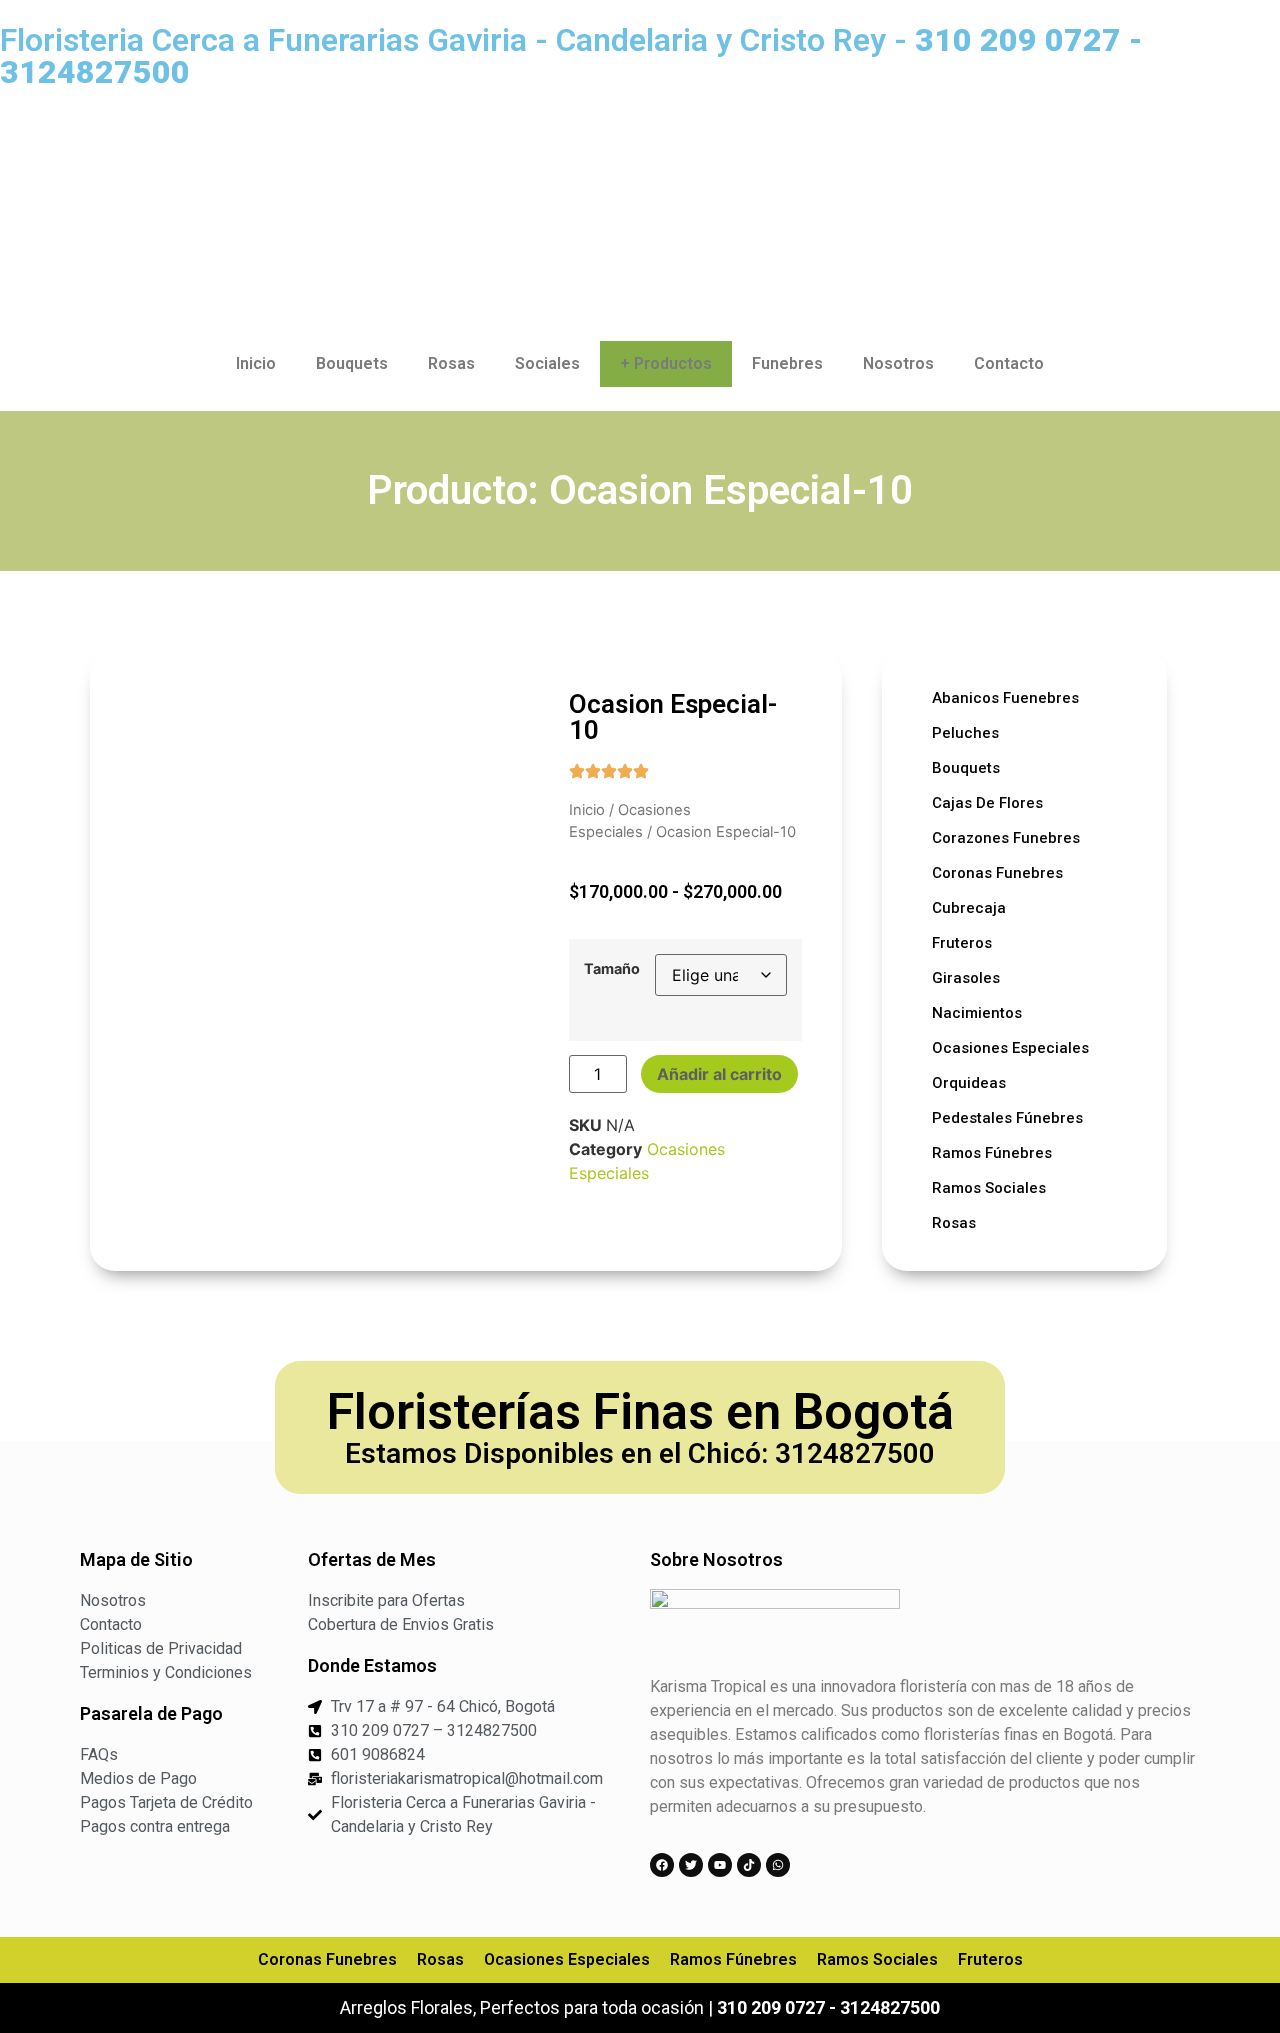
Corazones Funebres (1006, 838)
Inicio (256, 363)
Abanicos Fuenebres (1005, 698)
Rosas (451, 363)
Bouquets (352, 363)
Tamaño (612, 969)
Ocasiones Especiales (1010, 1048)
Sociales (547, 363)
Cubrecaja (969, 908)
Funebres (787, 363)
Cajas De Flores (987, 803)
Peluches (965, 733)
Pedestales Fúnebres (1007, 1118)
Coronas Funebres (997, 873)
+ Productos (666, 363)
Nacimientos (977, 1013)
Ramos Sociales (989, 1188)
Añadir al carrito (719, 1074)
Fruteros (962, 943)
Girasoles (966, 978)
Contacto (1009, 363)
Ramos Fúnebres (992, 1153)
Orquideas (969, 1083)
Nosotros (898, 363)
